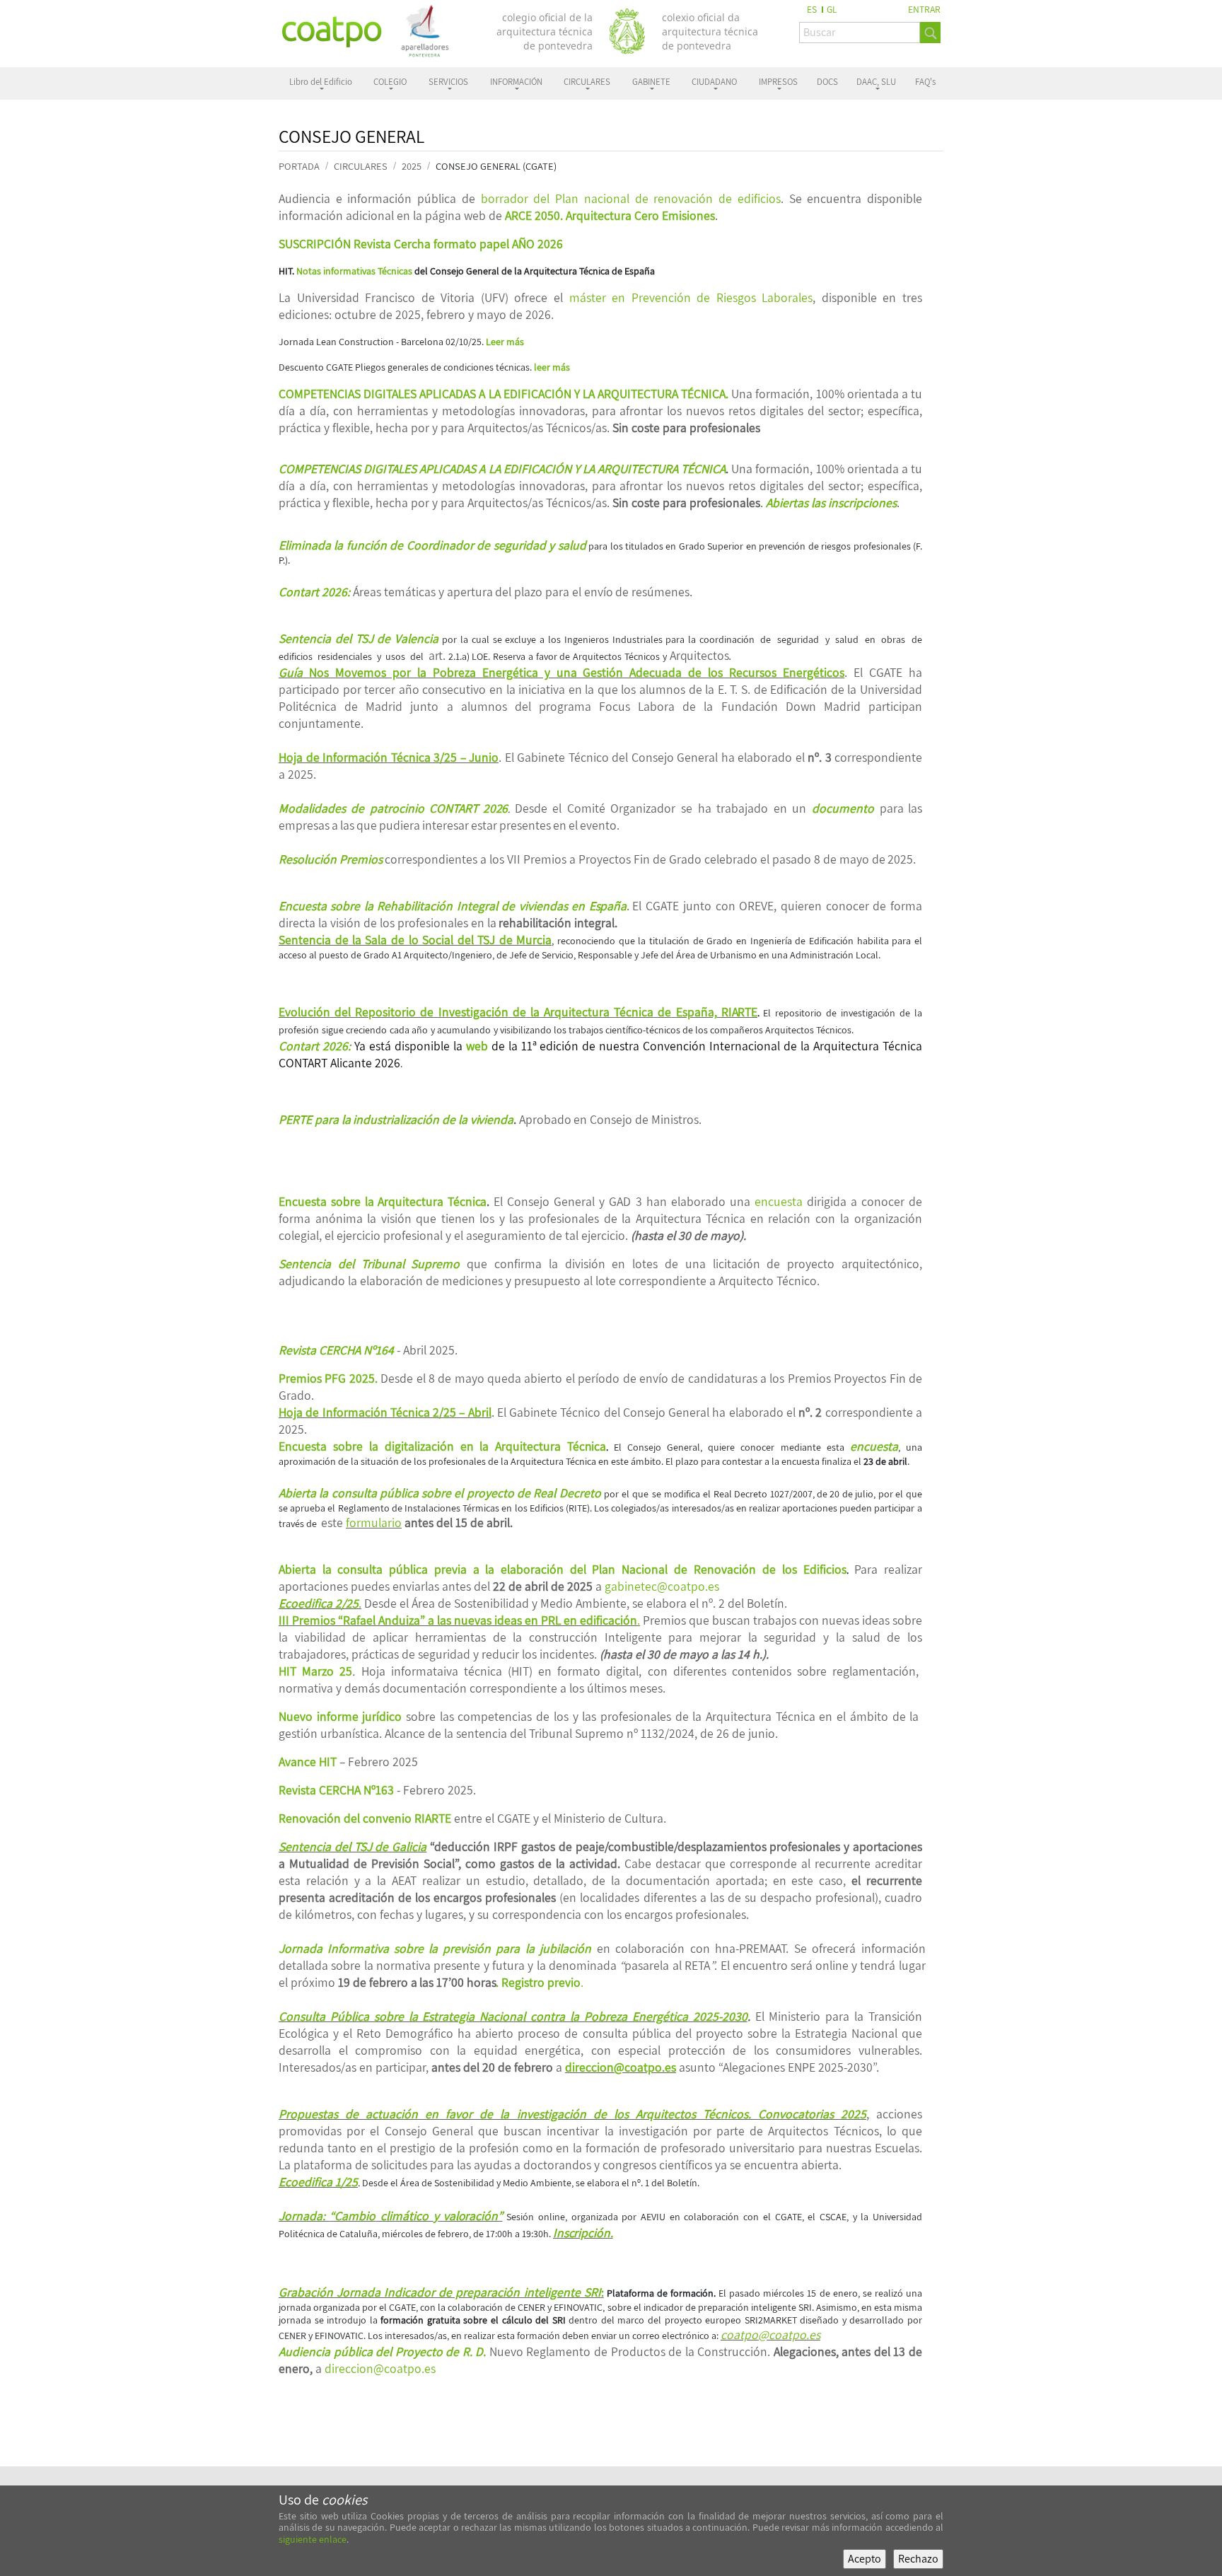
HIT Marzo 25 (315, 1671)
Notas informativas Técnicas (354, 271)
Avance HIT (308, 1762)
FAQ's (925, 82)
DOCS (827, 82)
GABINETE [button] (651, 82)
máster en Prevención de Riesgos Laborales (691, 297)
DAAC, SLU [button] (876, 82)
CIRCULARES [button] (587, 82)
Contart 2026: (315, 1046)
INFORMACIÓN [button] (516, 82)
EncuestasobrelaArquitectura (383, 1201)
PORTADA (299, 166)
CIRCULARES (361, 166)
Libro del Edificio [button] (321, 82)
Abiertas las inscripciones (831, 503)
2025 (412, 166)
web (477, 1046)
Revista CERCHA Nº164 (336, 1350)
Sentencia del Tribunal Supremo (369, 1264)
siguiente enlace (313, 2539)
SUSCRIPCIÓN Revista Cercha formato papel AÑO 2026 (421, 244)
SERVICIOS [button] (448, 82)
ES (812, 9)
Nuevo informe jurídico (340, 1716)
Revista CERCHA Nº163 (336, 1790)
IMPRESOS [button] (778, 82)
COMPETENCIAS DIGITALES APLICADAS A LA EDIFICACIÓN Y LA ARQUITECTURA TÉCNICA (502, 469)
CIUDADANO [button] (714, 82)
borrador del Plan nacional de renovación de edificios (631, 198)
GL (832, 9)
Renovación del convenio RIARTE (365, 1818)
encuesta (779, 1201)
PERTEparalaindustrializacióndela (396, 1119)
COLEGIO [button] (390, 82)
